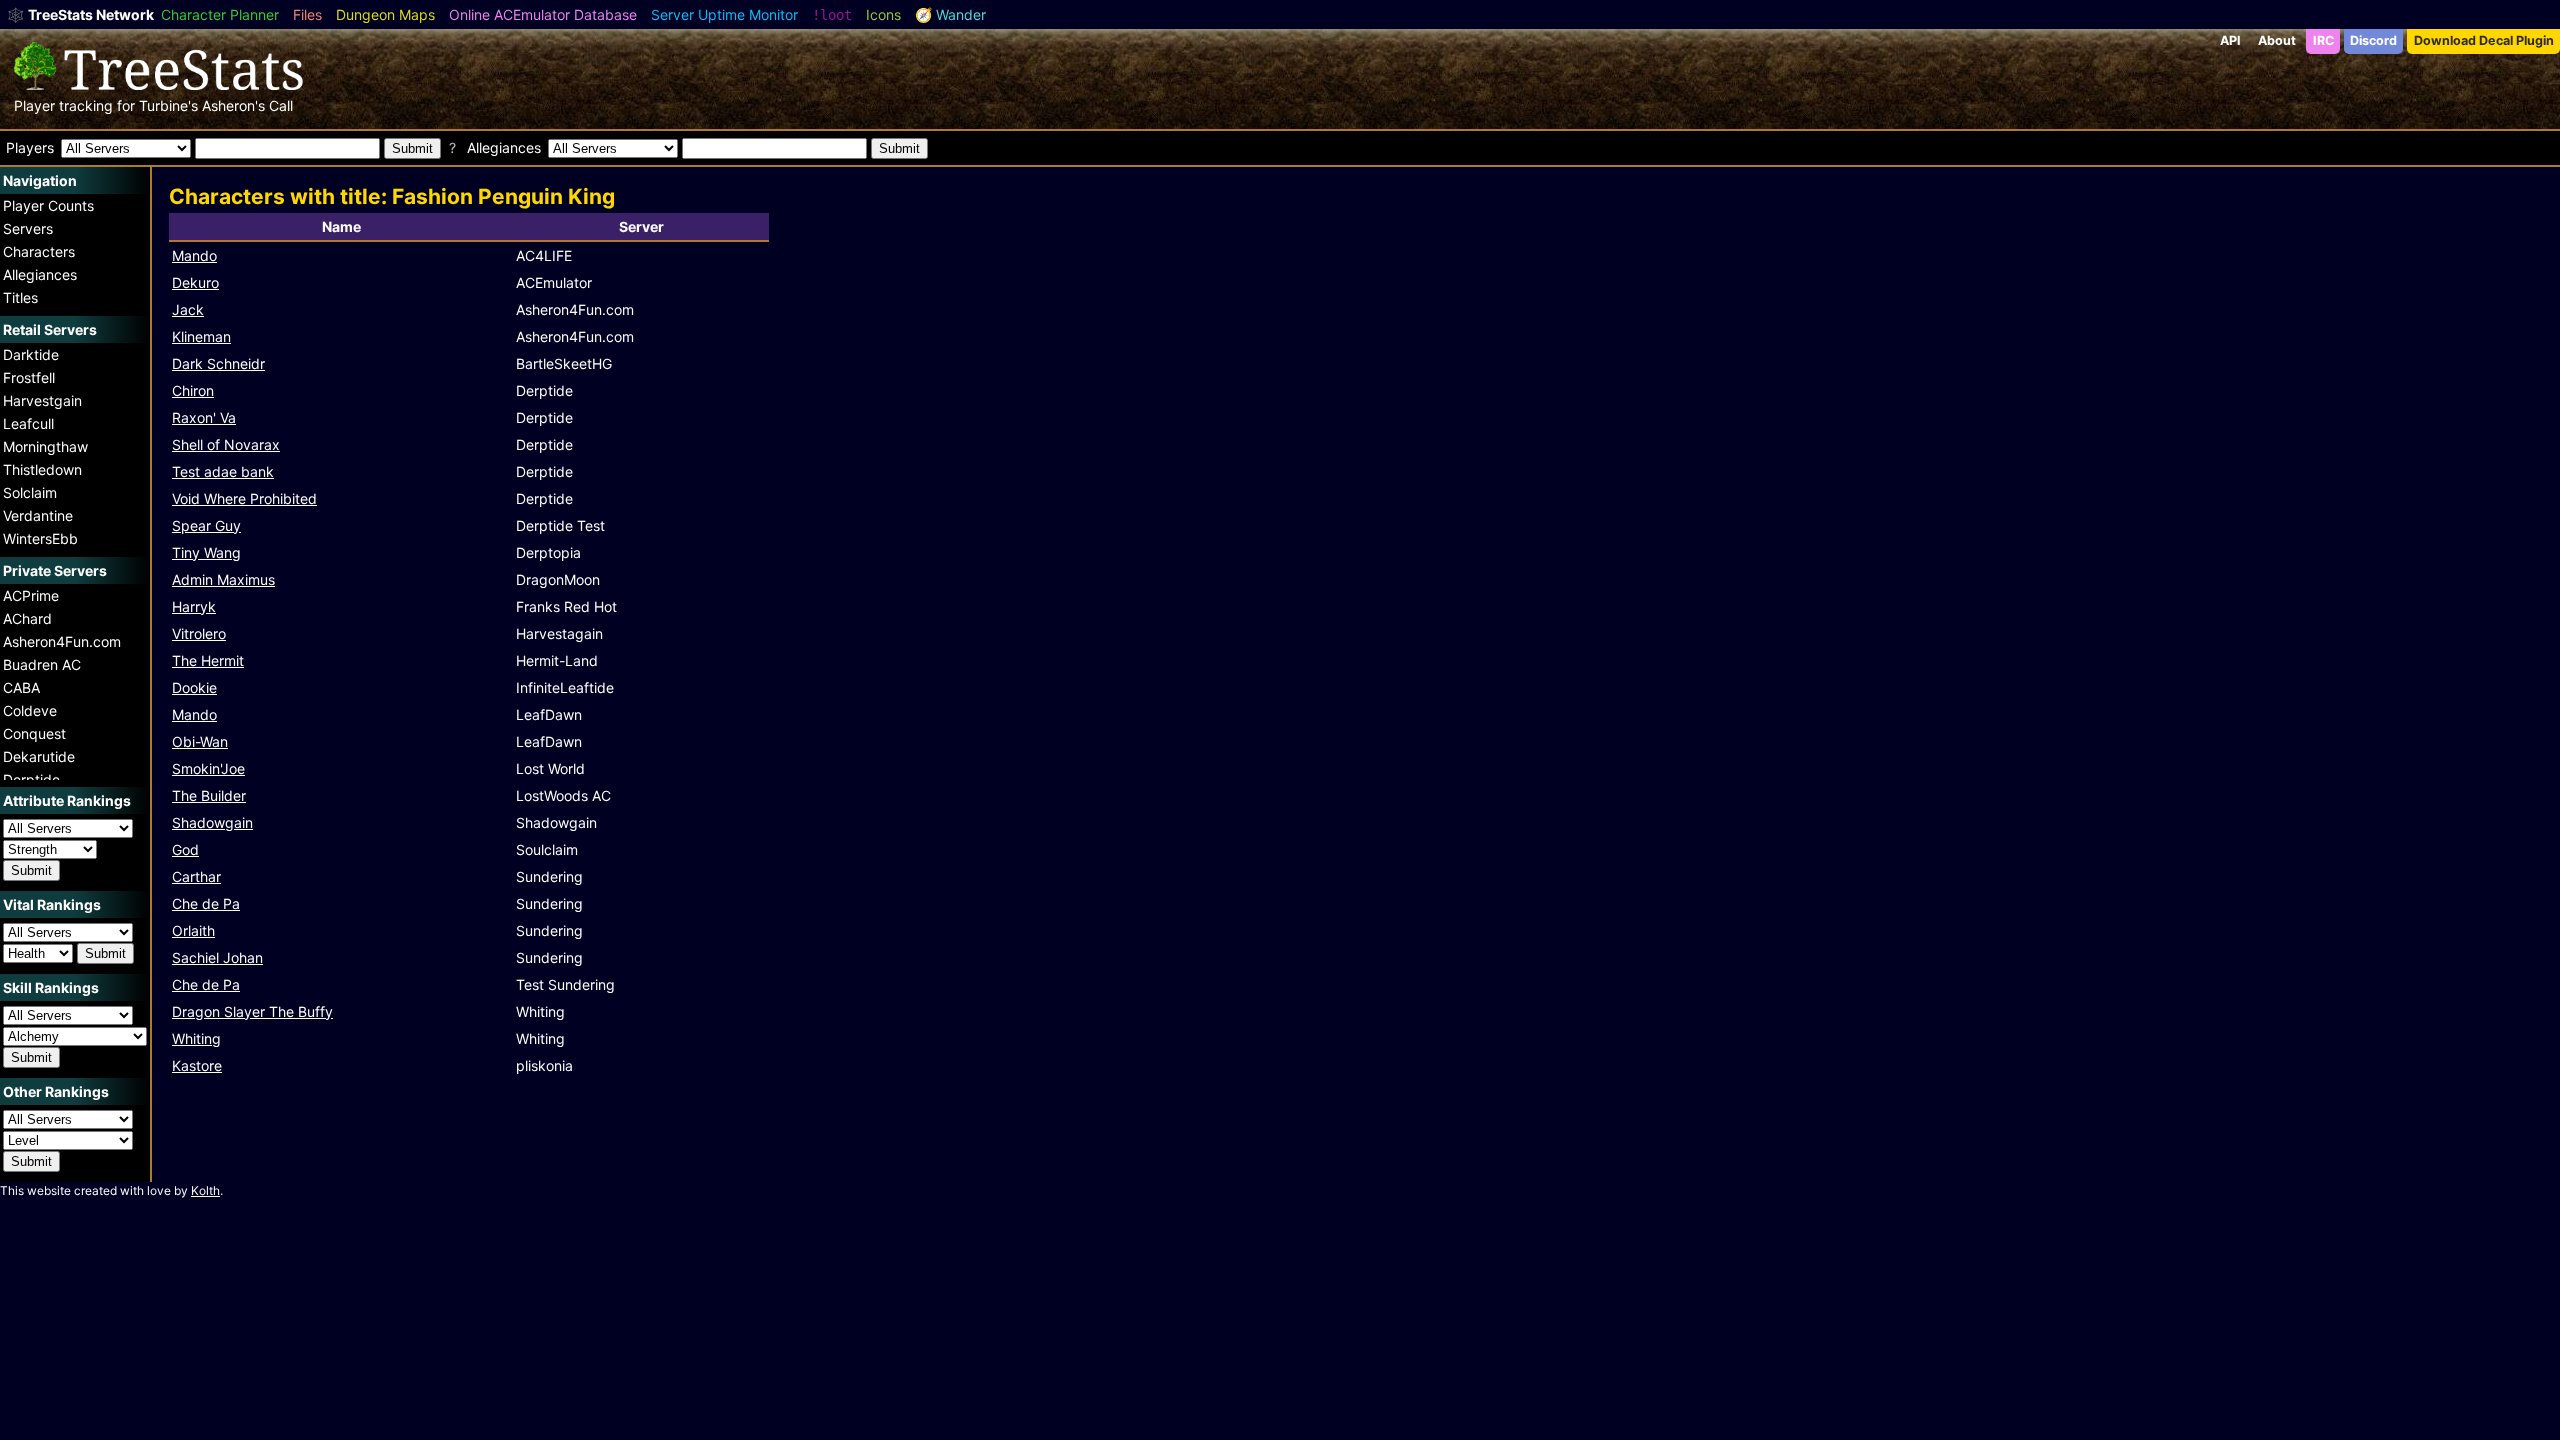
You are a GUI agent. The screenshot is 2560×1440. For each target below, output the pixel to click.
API (2230, 40)
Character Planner (220, 14)
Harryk (194, 606)
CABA (21, 687)
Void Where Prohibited (244, 498)
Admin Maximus (223, 579)
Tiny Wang (206, 552)
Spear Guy (206, 525)
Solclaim (30, 492)
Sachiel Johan (217, 957)
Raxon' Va (204, 417)
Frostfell (29, 377)
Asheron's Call (247, 105)
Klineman (201, 336)
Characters (39, 251)
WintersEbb (40, 538)
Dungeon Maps (385, 14)
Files (307, 14)
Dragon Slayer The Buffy (252, 1011)
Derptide (31, 779)
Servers (28, 228)
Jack (188, 309)
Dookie (194, 687)
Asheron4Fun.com (62, 641)
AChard (27, 618)
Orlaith (193, 930)
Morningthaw (45, 446)
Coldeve (30, 710)
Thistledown (42, 469)
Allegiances (40, 274)
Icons (883, 14)
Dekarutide (39, 756)
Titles (20, 297)
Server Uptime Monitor (724, 14)
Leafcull (28, 423)
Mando (194, 255)
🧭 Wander (950, 14)
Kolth (205, 1190)
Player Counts (48, 205)
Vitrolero (199, 633)
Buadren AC (42, 664)
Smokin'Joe (208, 768)
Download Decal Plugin (2484, 40)
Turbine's (168, 105)
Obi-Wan (200, 741)
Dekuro (195, 282)
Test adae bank (223, 471)
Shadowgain (212, 822)
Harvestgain (42, 400)
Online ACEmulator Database (543, 14)
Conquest (34, 733)
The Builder (209, 795)
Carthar (196, 876)
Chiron (193, 390)
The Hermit (208, 660)
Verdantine (38, 515)
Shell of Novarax (226, 444)
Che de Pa (206, 903)
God (185, 849)
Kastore (197, 1065)
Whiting (196, 1038)
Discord (2373, 40)
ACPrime (31, 595)
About (2277, 40)
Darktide (31, 354)
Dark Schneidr (218, 363)
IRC (2323, 40)
